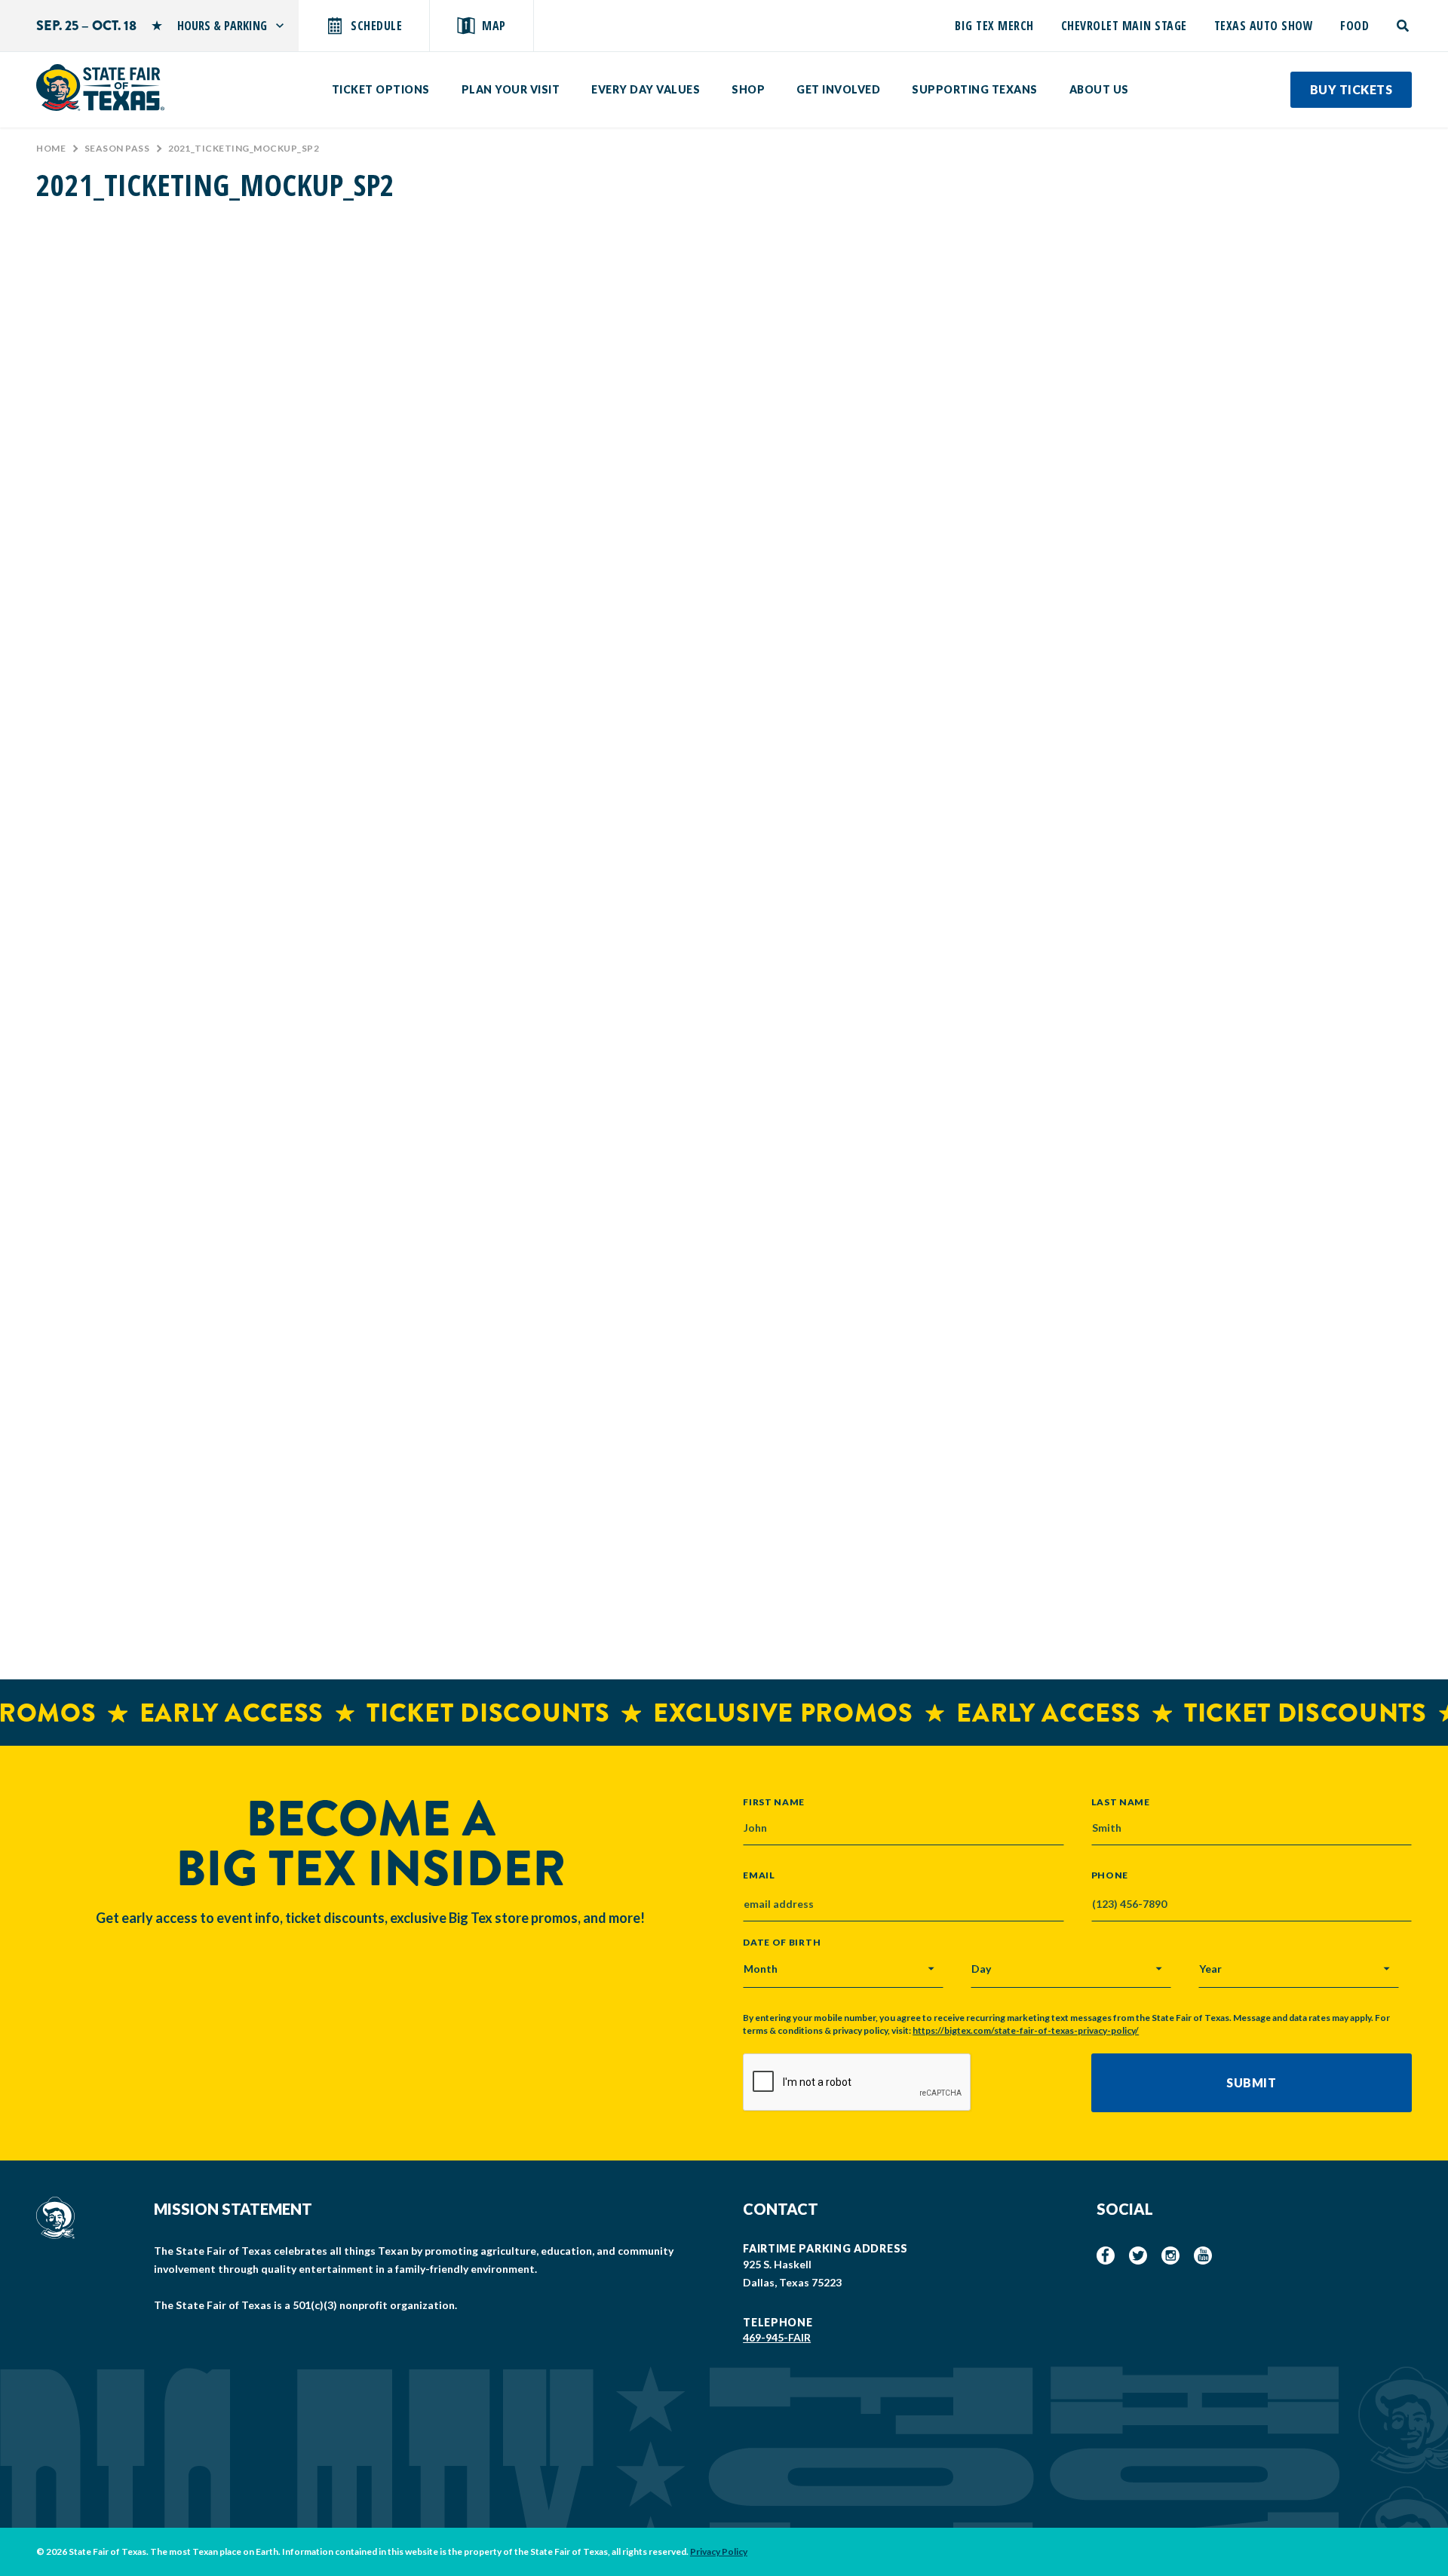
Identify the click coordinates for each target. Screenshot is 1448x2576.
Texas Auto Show (1264, 26)
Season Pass (117, 148)
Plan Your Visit (511, 89)
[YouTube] (1203, 2256)
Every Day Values (646, 89)
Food (1354, 26)
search (1404, 26)
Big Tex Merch (994, 26)
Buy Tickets (1351, 89)
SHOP (748, 89)
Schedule (376, 26)
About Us (1099, 89)
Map (494, 26)
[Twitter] (1138, 2256)
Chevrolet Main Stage (1124, 26)
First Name (774, 1802)
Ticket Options (381, 89)
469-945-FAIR (777, 2337)
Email (759, 1875)
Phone (1110, 1875)
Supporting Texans (975, 89)
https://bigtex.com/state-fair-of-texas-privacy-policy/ (1026, 2030)
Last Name (1121, 1802)
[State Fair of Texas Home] (100, 87)
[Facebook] (1106, 2256)
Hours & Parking (222, 26)
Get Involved (838, 89)
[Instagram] (1170, 2256)
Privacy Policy (719, 2551)
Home (51, 148)
